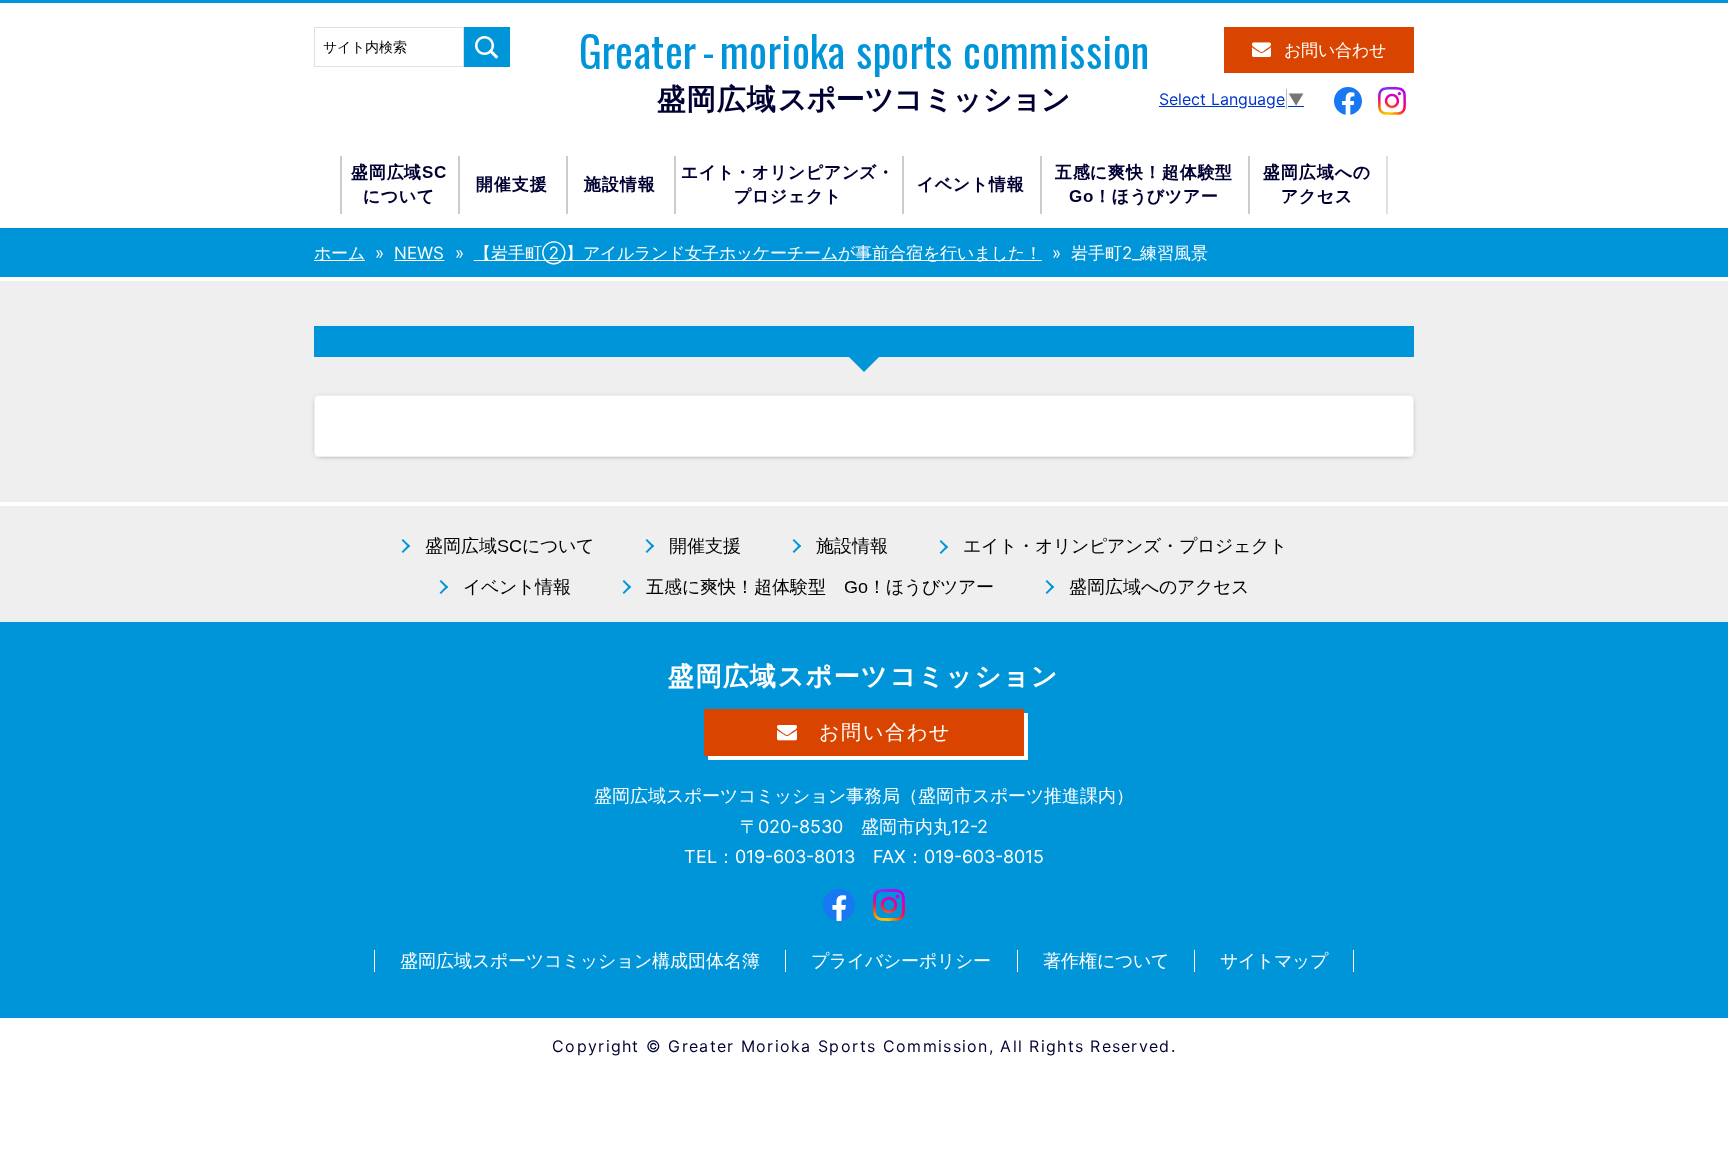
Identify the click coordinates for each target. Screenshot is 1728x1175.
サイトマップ (1274, 960)
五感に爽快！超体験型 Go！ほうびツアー (820, 587)
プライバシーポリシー (901, 960)
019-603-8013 (795, 856)
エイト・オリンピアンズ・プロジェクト (788, 184)
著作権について (1106, 960)
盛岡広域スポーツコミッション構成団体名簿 (580, 960)
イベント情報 (970, 184)
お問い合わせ (1335, 50)
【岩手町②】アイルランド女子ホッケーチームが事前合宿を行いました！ (758, 253)
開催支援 (511, 184)
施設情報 (619, 184)
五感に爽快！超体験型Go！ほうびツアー (1144, 184)
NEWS (419, 253)
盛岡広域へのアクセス (1316, 184)
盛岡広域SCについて (399, 184)
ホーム (339, 253)
